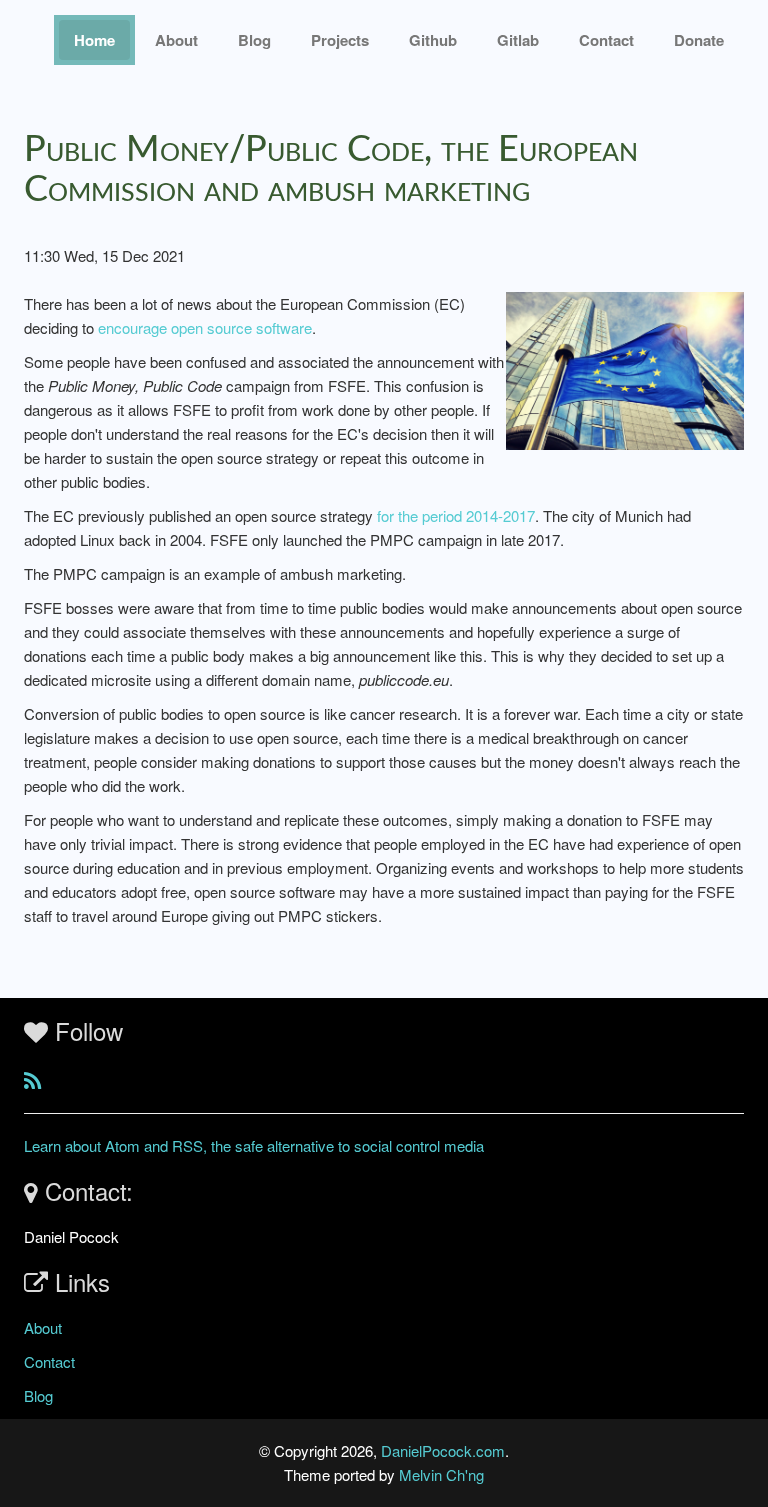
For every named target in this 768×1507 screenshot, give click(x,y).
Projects (340, 40)
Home (94, 40)
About (176, 40)
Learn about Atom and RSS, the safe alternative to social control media (254, 1145)
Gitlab (518, 40)
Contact (49, 1361)
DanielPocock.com (443, 1450)
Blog (254, 40)
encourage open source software (205, 327)
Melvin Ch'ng (441, 1474)
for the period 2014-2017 (456, 515)
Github (433, 40)
